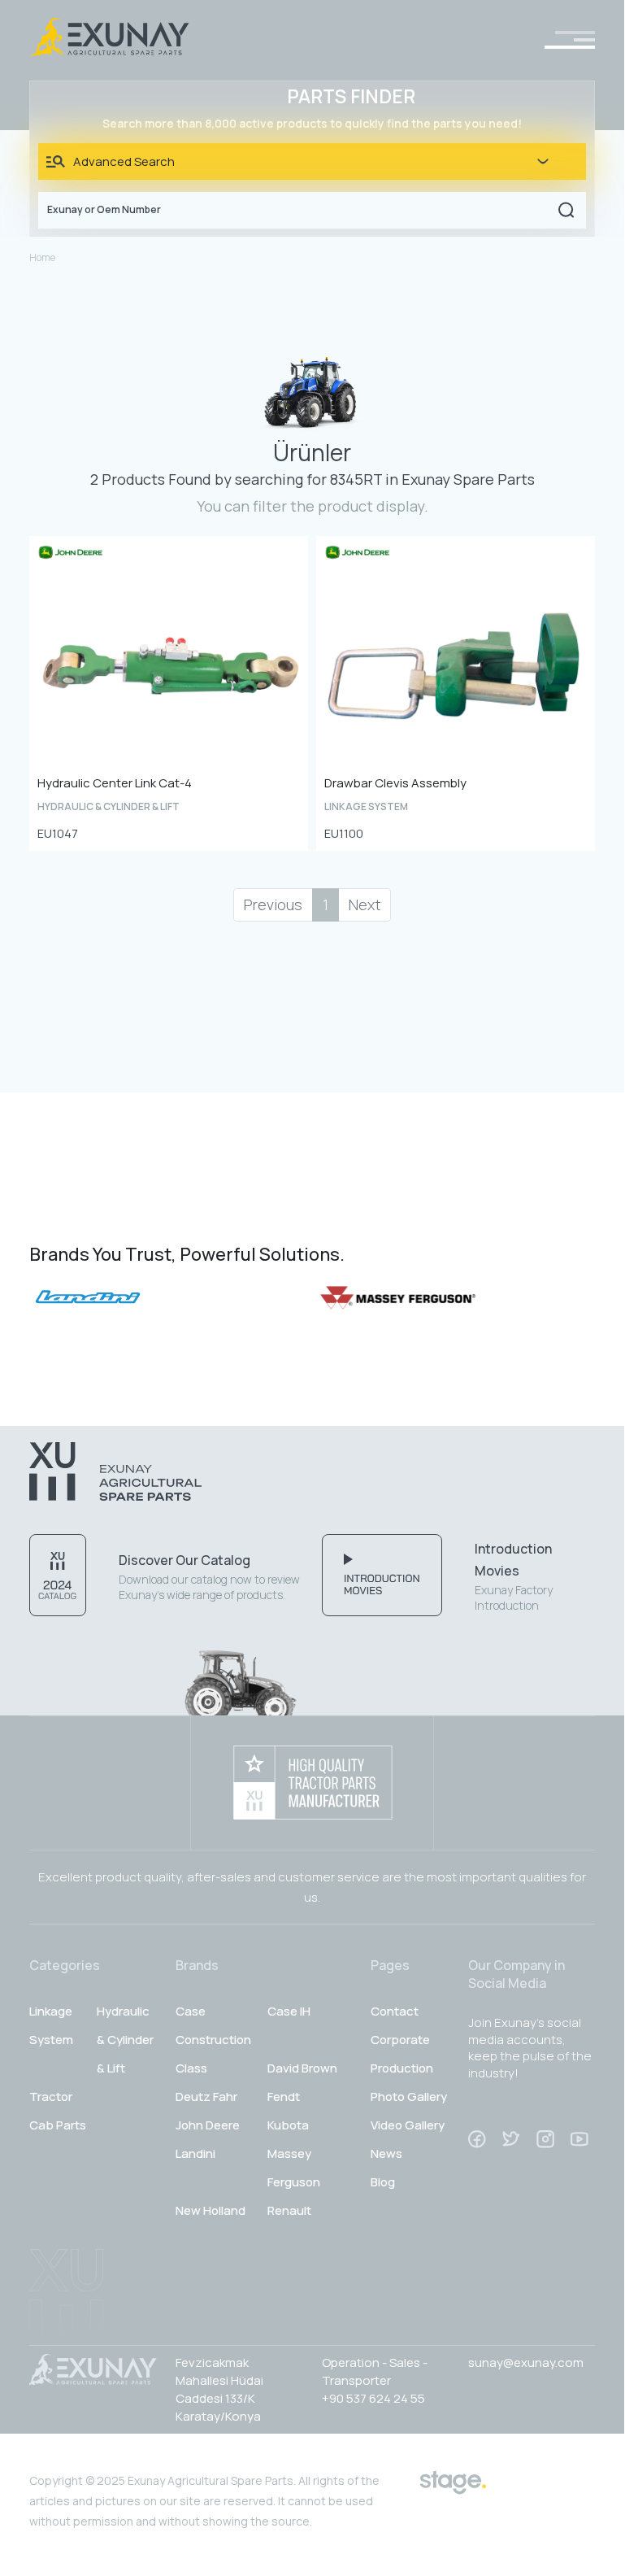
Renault (289, 2210)
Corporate (400, 2040)
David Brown (302, 2068)
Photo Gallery (409, 2097)
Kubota (288, 2125)
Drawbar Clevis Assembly (395, 783)
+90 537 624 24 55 (373, 2398)
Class (191, 2068)
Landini (195, 2153)
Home (42, 257)
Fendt (284, 2097)
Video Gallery (408, 2125)
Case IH (289, 2011)
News (386, 2153)
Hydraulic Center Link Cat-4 (115, 783)
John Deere (208, 2125)
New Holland (211, 2210)
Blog (383, 2182)
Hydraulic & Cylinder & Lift (125, 2040)
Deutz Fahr (206, 2097)
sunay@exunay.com (526, 2362)
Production (402, 2068)
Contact (395, 2011)
